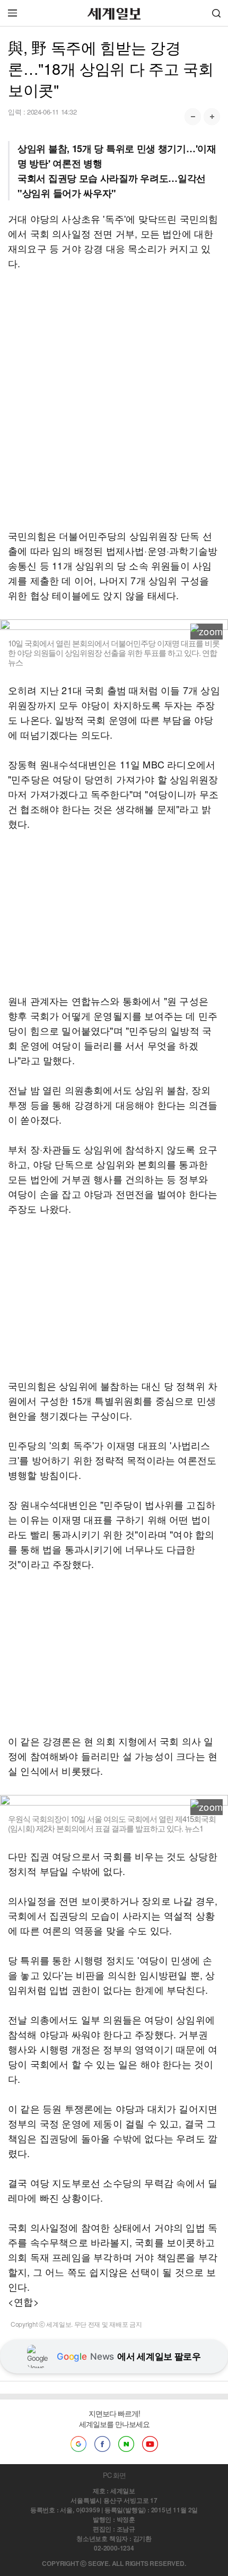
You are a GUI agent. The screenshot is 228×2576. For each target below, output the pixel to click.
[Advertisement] (114, 399)
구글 (78, 2444)
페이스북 (102, 2444)
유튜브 (150, 2444)
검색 (216, 13)
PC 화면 (114, 2475)
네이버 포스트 (126, 2444)
